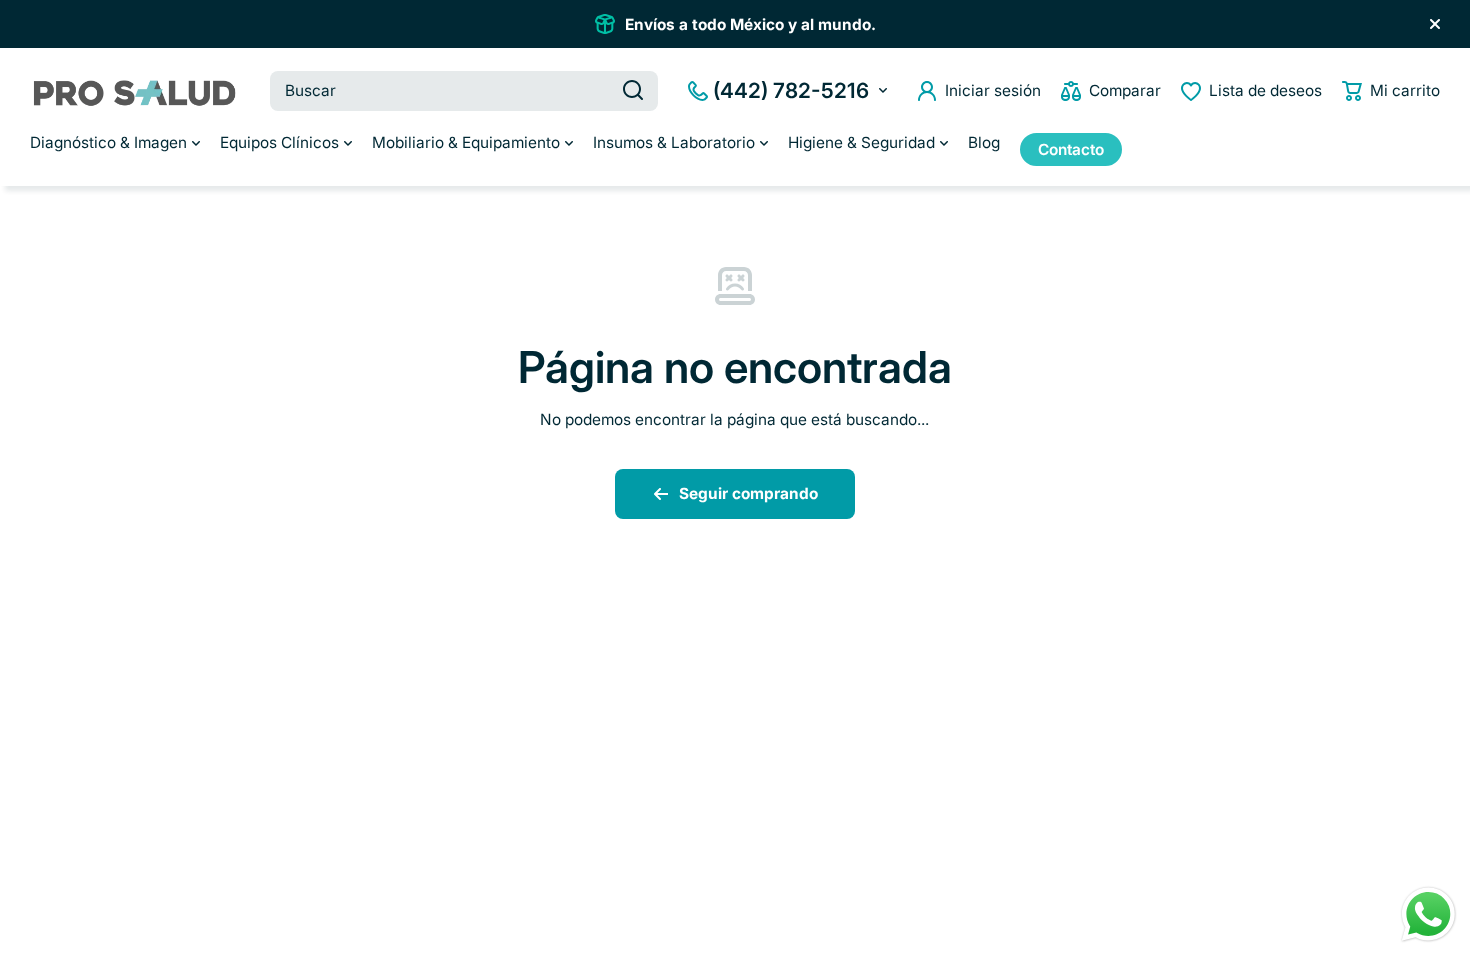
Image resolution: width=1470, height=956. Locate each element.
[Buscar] (633, 91)
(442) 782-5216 (791, 90)
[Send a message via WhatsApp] (1428, 914)
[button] (1391, 91)
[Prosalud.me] (135, 90)
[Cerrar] (1435, 24)
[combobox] (464, 91)
